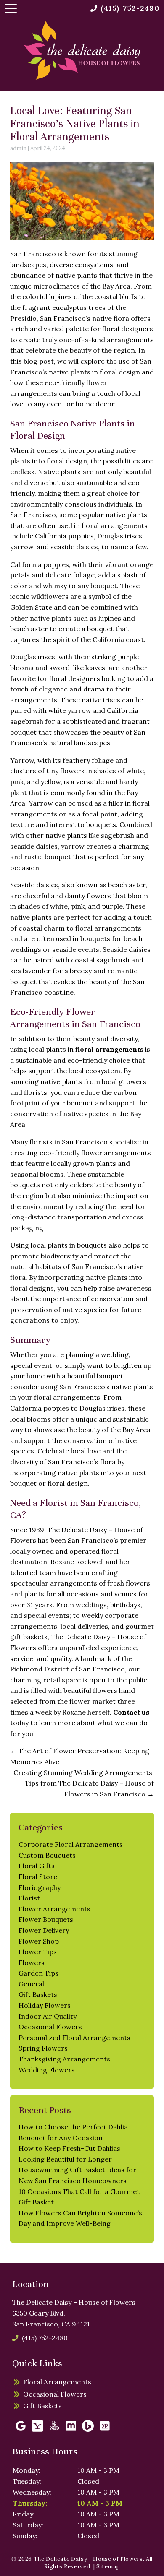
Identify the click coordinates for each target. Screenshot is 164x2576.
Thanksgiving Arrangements (64, 2059)
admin (18, 148)
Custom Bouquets (47, 1855)
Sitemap (108, 2567)
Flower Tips (38, 1952)
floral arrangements (109, 1049)
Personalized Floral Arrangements (74, 2038)
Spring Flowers (43, 2048)
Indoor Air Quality (48, 2016)
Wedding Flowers (47, 2070)
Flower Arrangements (54, 1909)
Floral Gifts (37, 1866)
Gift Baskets (38, 1994)
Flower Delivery (44, 1930)
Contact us (131, 1712)
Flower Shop (39, 1941)
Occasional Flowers (50, 2027)
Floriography (40, 1887)
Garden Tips (38, 1973)
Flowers (32, 1963)
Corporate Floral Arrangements (71, 1844)
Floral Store (38, 1877)
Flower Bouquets (46, 1919)
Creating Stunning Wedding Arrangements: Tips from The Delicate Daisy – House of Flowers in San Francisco (84, 1783)
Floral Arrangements (57, 2382)
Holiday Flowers (45, 2005)
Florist (29, 1898)
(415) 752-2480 (45, 2338)
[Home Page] (82, 50)
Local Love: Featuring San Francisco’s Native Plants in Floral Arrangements (75, 123)
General (31, 1984)
